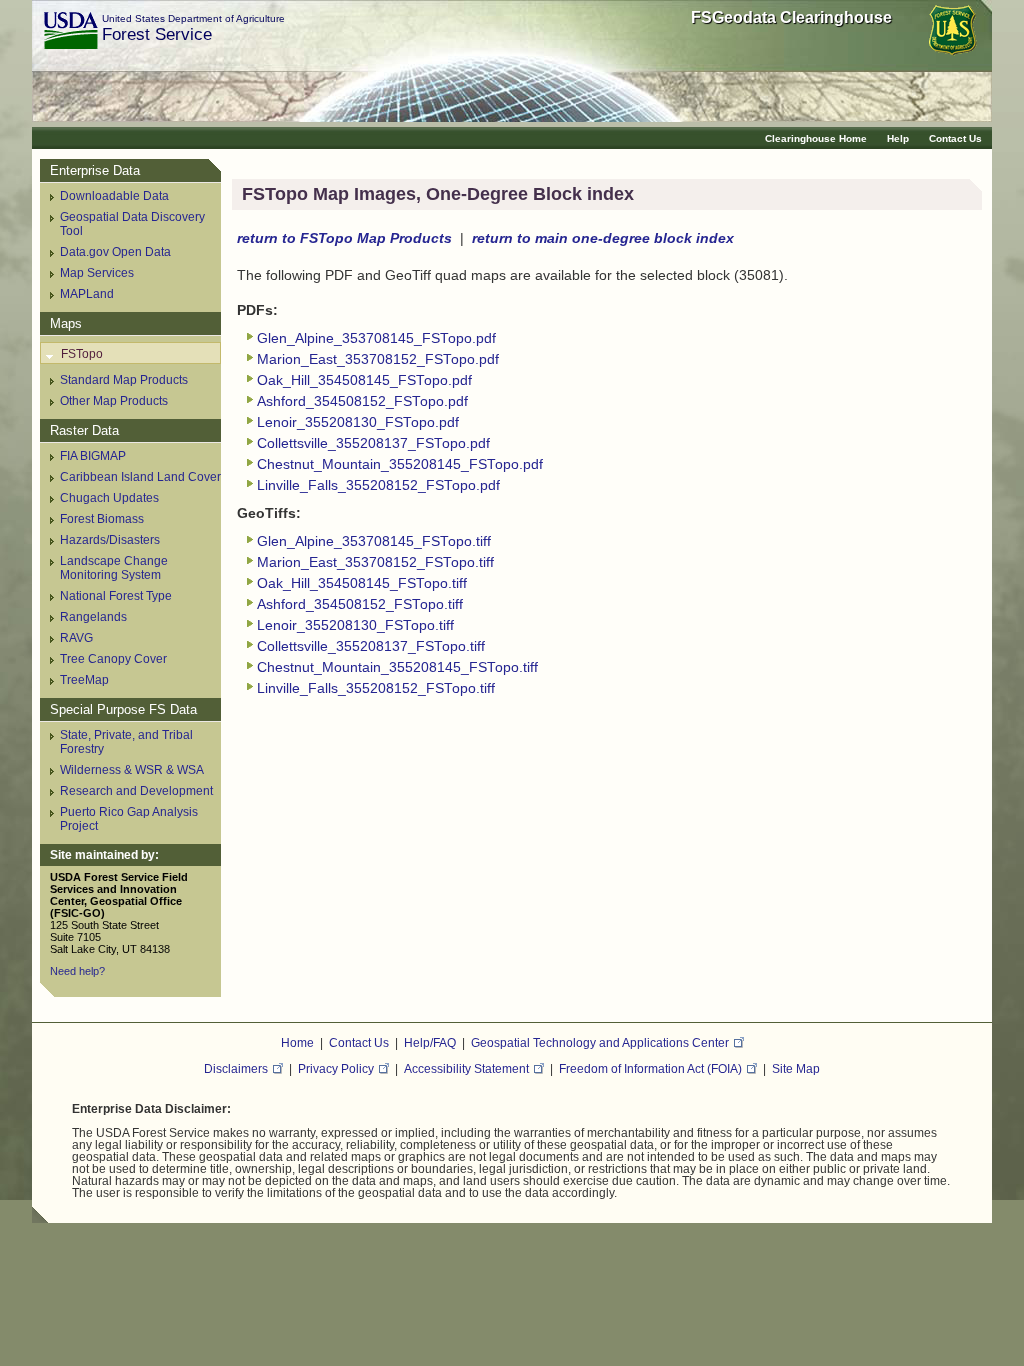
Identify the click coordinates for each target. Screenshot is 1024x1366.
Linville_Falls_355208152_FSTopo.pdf (378, 485)
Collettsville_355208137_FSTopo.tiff (371, 646)
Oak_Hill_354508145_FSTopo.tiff (362, 583)
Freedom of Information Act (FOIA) (650, 1068)
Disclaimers (236, 1068)
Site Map (796, 1068)
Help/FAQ (430, 1042)
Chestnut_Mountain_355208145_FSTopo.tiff (397, 667)
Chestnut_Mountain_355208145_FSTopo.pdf (400, 464)
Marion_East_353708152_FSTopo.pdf (378, 359)
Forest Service (157, 34)
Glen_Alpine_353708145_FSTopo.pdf (376, 338)
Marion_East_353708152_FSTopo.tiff (375, 562)
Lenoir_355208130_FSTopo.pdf (358, 422)
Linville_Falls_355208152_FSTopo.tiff (376, 688)
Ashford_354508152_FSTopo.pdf (362, 401)
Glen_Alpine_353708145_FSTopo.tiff (374, 541)
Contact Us (955, 138)
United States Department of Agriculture (193, 18)
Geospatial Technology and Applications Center (600, 1042)
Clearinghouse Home (816, 138)
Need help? (77, 971)
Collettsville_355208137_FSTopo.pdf (373, 443)
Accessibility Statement (466, 1068)
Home (297, 1042)
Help (898, 138)
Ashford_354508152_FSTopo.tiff (360, 604)
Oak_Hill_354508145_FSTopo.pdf (364, 380)
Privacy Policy (336, 1068)
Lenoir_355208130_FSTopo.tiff (355, 625)
